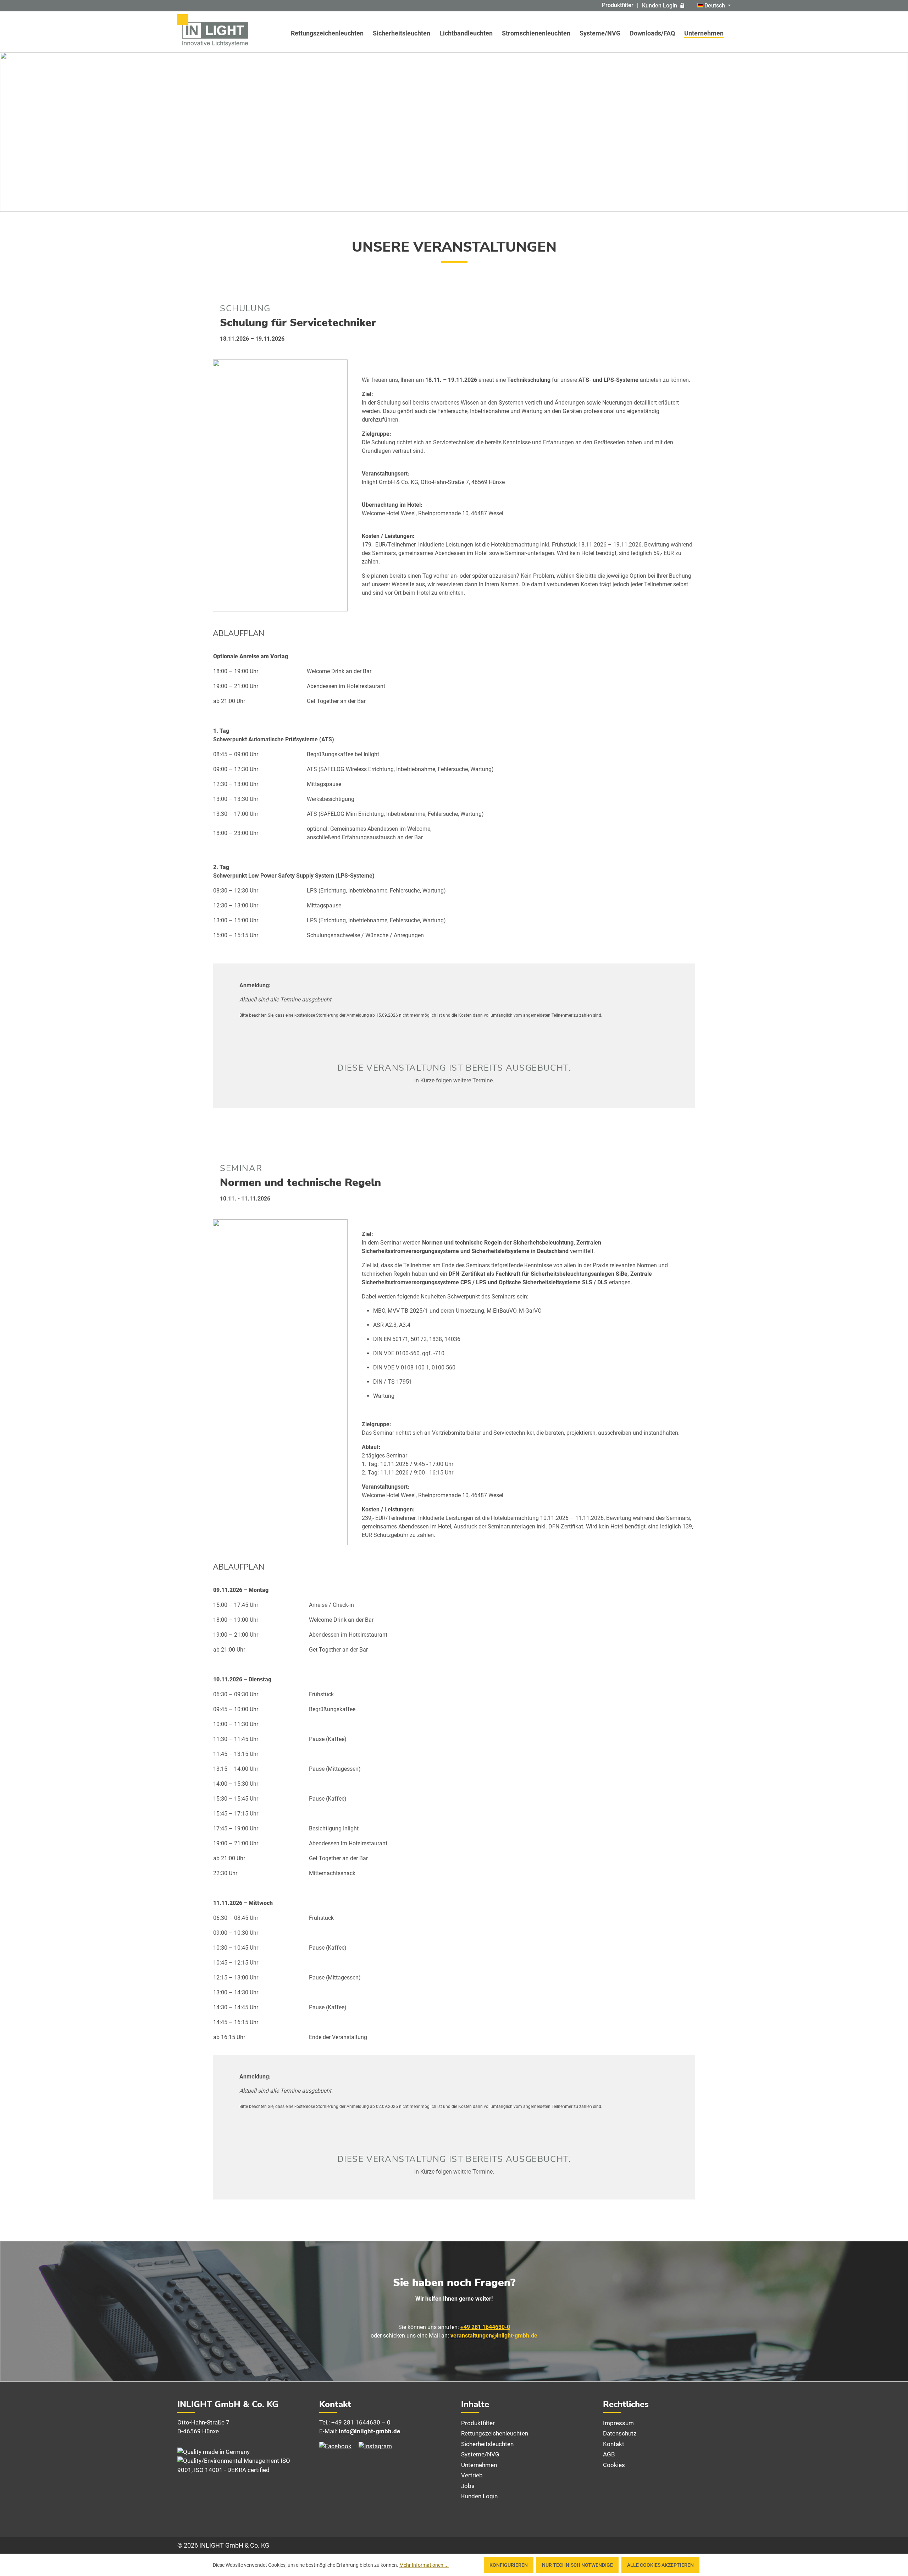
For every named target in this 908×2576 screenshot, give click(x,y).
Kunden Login (660, 6)
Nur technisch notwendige (577, 2565)
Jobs (468, 2486)
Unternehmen (479, 2465)
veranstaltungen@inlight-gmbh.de (494, 2336)
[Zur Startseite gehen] (213, 30)
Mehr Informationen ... (424, 2565)
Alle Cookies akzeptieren (660, 2565)
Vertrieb (472, 2475)
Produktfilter (618, 5)
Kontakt (614, 2444)
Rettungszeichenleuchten (495, 2433)
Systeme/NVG (480, 2454)
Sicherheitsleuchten (487, 2444)
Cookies (614, 2465)
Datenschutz (620, 2433)
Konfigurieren (509, 2565)
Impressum (618, 2423)
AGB (609, 2454)
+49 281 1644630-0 (485, 2327)
